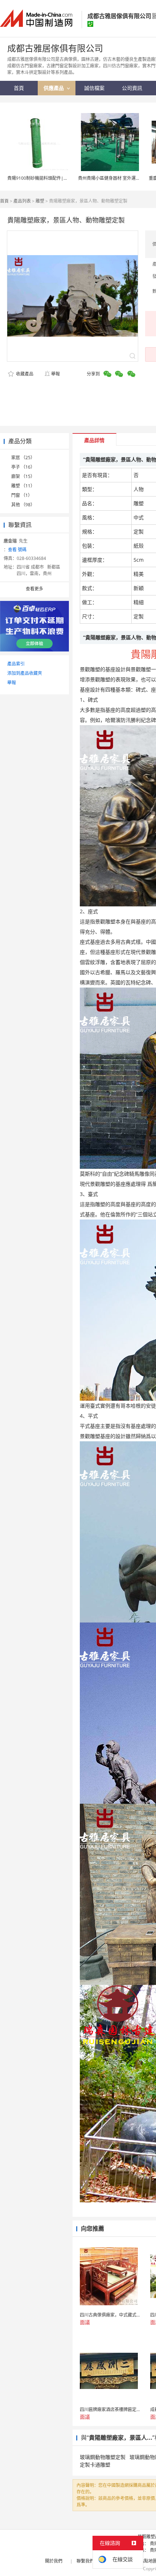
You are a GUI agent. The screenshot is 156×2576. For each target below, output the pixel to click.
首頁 (4, 201)
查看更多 (34, 589)
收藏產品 (24, 374)
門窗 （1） (22, 495)
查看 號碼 (17, 550)
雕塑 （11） (23, 486)
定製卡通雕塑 (95, 2465)
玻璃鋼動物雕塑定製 (103, 2457)
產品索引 (16, 664)
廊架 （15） (23, 476)
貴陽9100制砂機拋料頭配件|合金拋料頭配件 (51, 178)
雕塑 (40, 201)
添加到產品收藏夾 (25, 673)
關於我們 (54, 2561)
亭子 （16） (23, 467)
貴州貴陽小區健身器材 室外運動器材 (113, 178)
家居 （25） (23, 458)
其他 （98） (23, 505)
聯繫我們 (85, 2561)
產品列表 (22, 201)
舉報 (56, 374)
